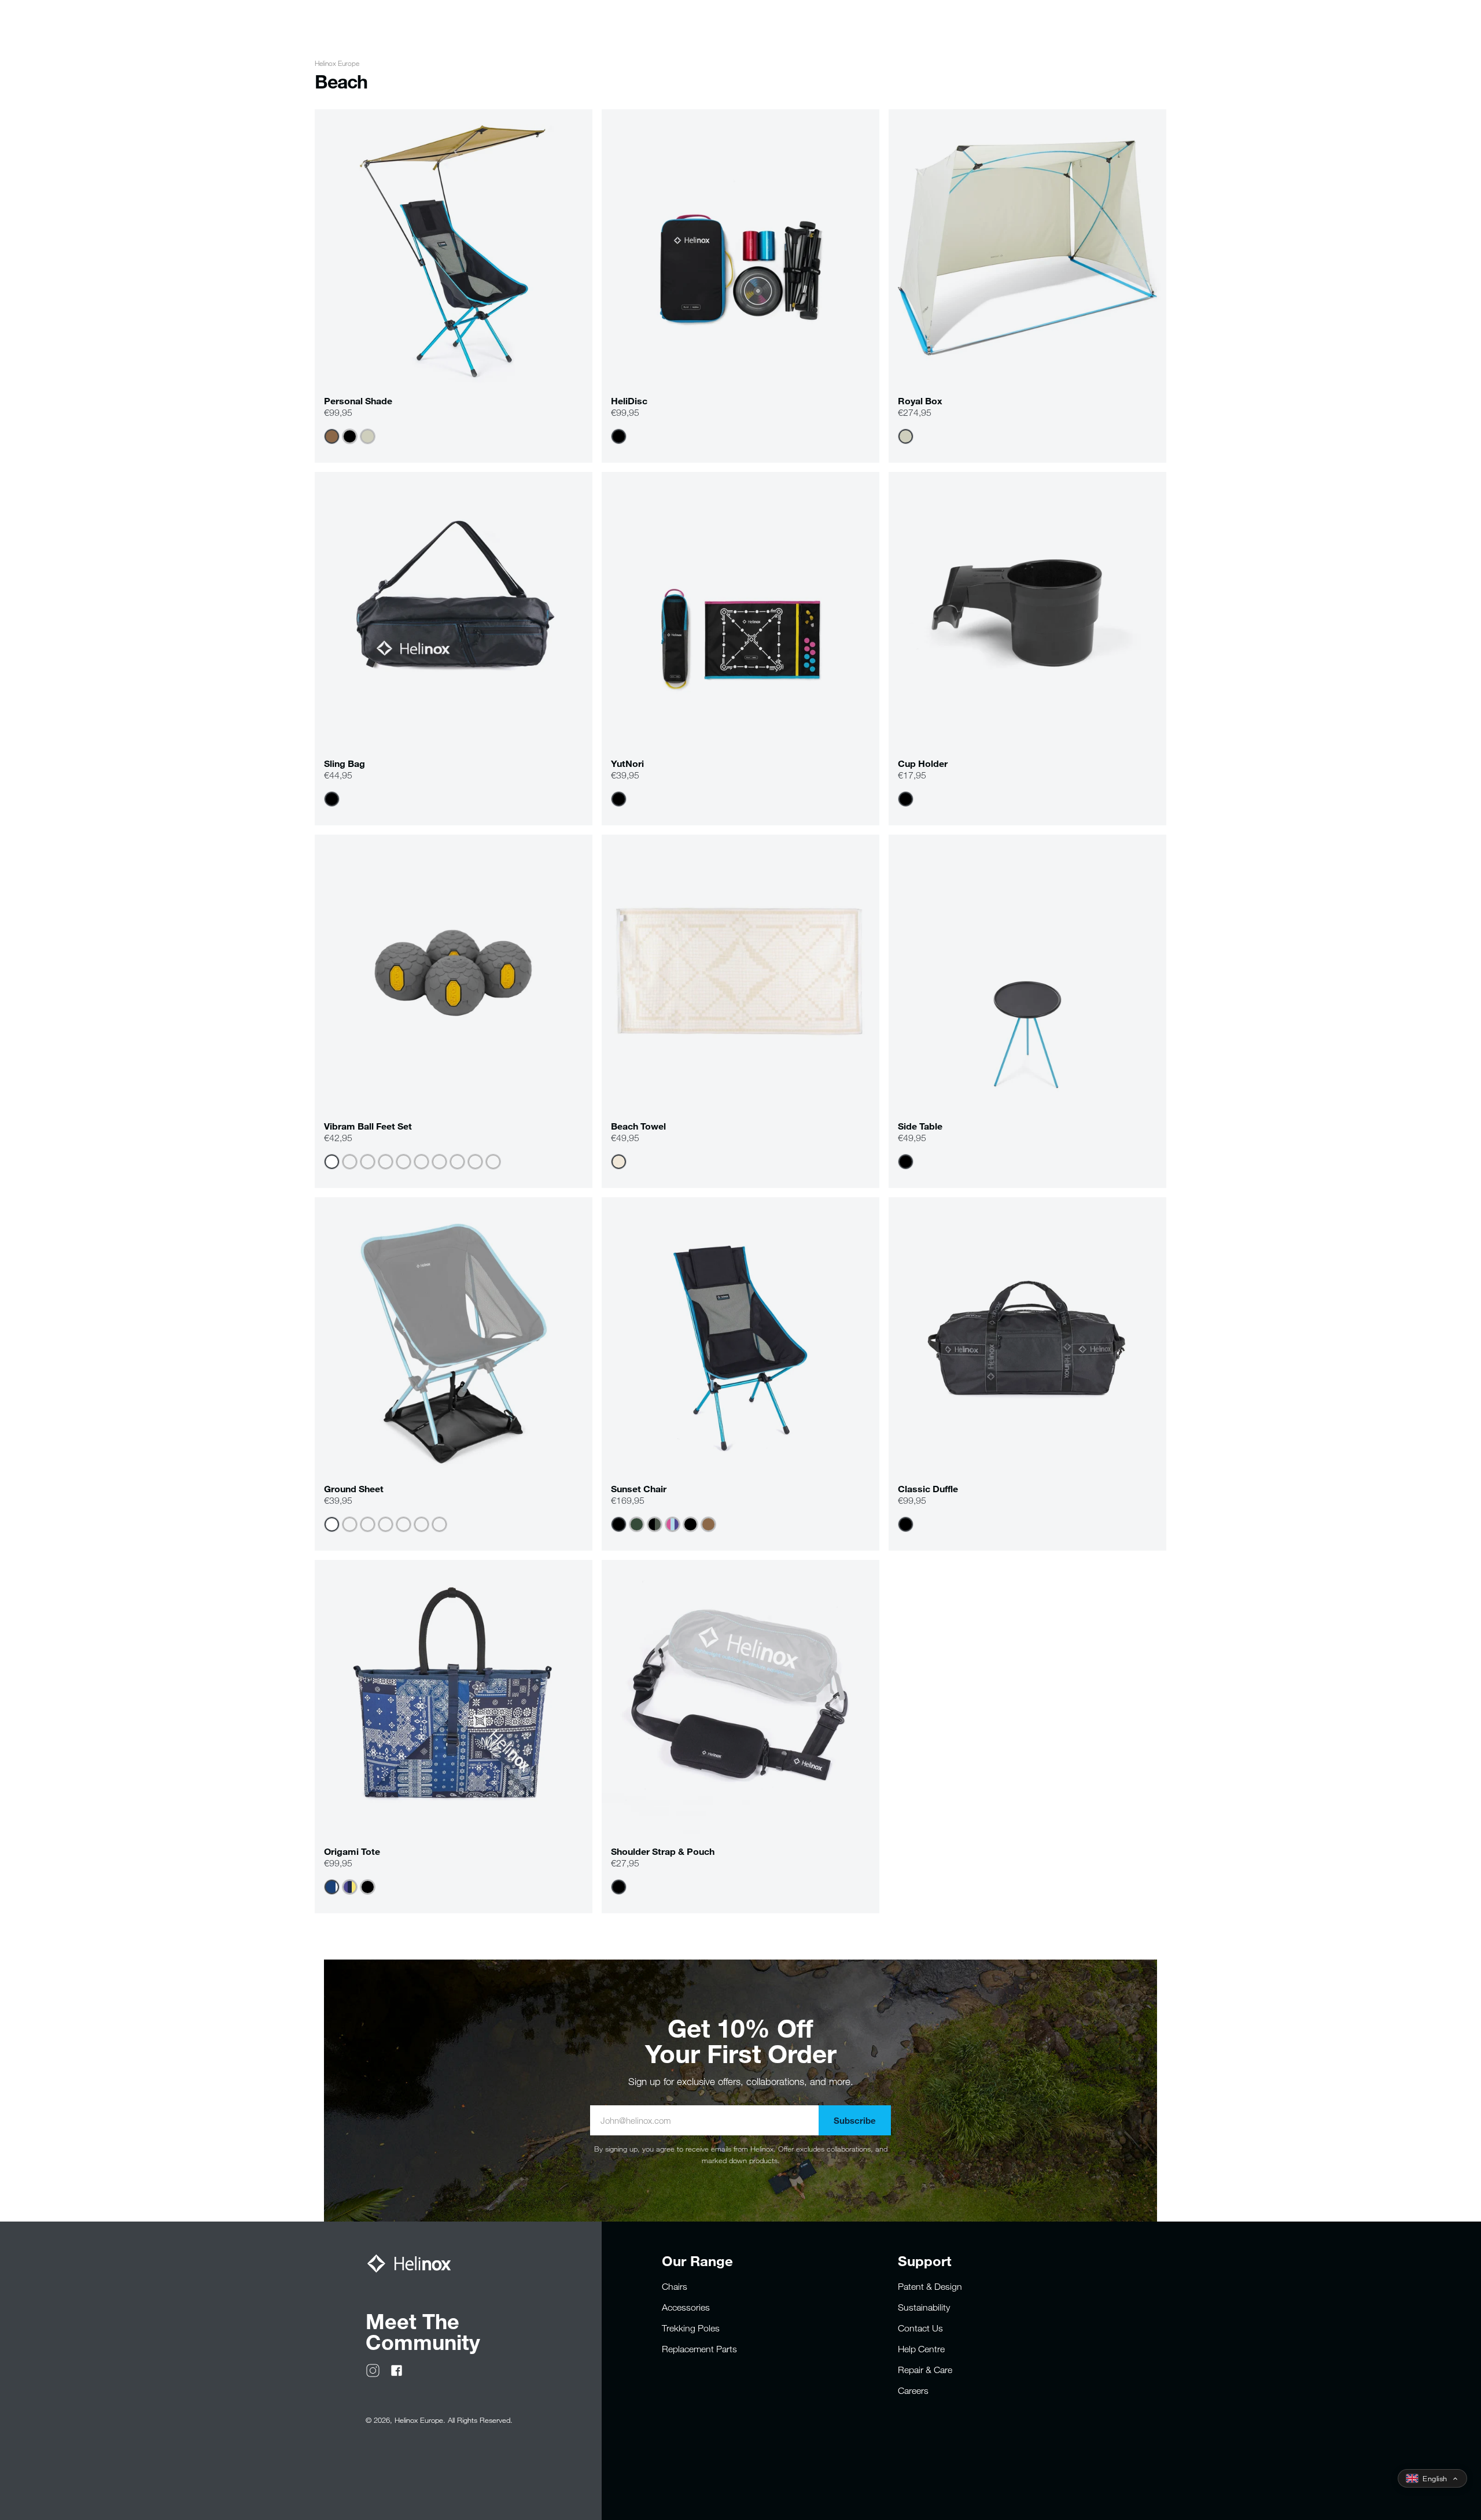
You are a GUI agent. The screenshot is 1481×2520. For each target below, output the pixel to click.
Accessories (686, 2307)
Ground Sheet (354, 1488)
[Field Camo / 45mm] (350, 1162)
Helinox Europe (337, 63)
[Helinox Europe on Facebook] (397, 2370)
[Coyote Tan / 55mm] (439, 1162)
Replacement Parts (699, 2349)
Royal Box (920, 401)
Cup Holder (923, 763)
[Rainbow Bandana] (350, 1887)
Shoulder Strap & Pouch (663, 1851)
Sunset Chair (639, 1488)
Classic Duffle (928, 1488)
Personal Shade (358, 401)
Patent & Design (930, 2286)
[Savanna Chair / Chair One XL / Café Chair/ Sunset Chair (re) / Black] (350, 1524)
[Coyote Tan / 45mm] (421, 1162)
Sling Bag (345, 763)
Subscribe (855, 2120)
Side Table (920, 1126)
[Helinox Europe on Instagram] (373, 2370)
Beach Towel (638, 1126)
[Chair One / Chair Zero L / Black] (421, 1524)
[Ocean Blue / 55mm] (404, 1162)
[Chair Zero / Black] (439, 1524)
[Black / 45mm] (457, 1162)
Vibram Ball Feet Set (368, 1126)
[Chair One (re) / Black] (332, 1524)
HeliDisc (629, 401)
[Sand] (368, 436)
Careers (913, 2390)
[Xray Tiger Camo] (655, 1524)
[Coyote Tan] (332, 436)
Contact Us (920, 2328)
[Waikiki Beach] (619, 1162)
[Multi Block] (673, 1524)
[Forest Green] (637, 1524)
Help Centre (921, 2349)
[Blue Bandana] (332, 1887)
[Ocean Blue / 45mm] (386, 1162)
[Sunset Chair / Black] (368, 1524)
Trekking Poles (691, 2328)
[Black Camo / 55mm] (493, 1162)
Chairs (675, 2286)
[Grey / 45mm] (332, 1162)
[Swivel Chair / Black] (404, 1524)
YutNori (627, 763)
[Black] (350, 436)
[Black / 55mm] (475, 1162)
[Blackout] (690, 1524)
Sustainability (924, 2307)
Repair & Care (925, 2370)
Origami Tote (352, 1851)
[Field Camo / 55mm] (368, 1162)
